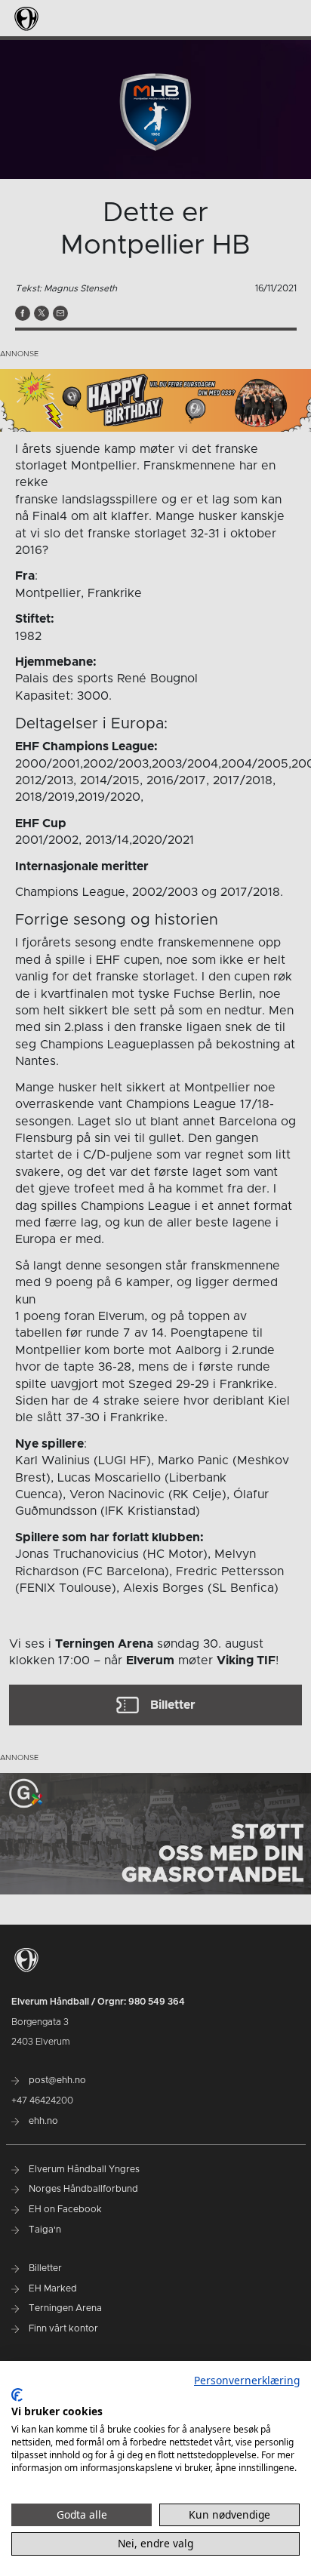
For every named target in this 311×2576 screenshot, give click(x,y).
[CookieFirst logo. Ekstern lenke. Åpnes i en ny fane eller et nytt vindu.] (17, 2395)
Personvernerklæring (247, 2380)
